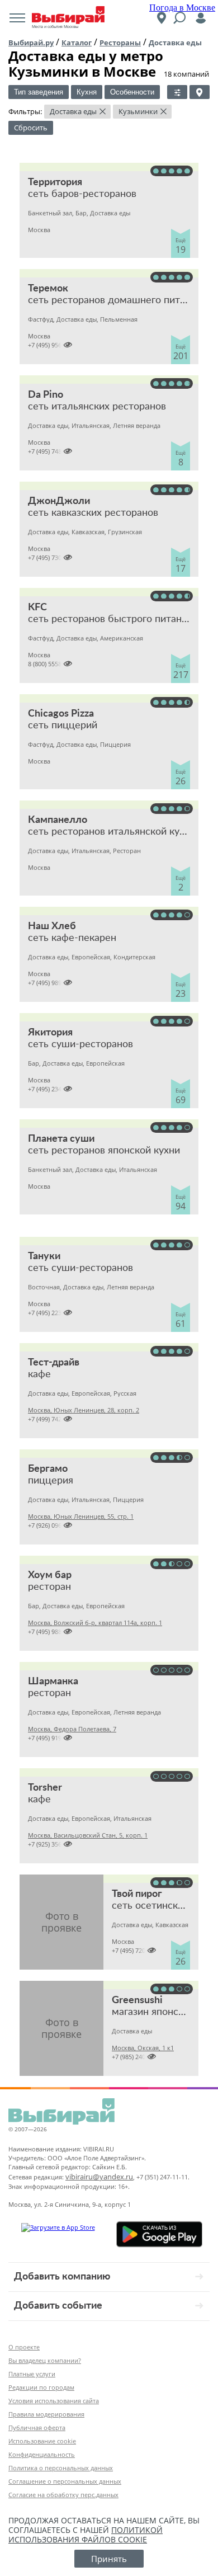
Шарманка (53, 1682)
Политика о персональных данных (61, 2468)
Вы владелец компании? (45, 2360)
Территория (55, 182)
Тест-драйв (54, 1363)
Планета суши (61, 1139)
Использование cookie (42, 2441)
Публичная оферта (37, 2427)
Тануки (44, 1256)
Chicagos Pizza (61, 714)
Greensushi (137, 2000)
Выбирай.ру (31, 43)
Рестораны (120, 43)
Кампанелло (58, 820)
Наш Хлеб (52, 926)
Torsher (45, 1788)
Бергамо (48, 1469)
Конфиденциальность (42, 2454)
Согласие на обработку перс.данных (63, 2495)
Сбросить (31, 128)
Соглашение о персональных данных (65, 2481)
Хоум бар (50, 1575)
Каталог (77, 43)
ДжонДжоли (59, 501)
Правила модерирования (46, 2414)
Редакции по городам (41, 2387)
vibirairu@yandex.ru (99, 2177)
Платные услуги (32, 2374)
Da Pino (46, 395)
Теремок (48, 289)
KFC (37, 607)
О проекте (24, 2347)
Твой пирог (137, 1894)
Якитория (50, 1033)
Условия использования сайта (54, 2401)
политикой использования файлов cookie (86, 2535)
